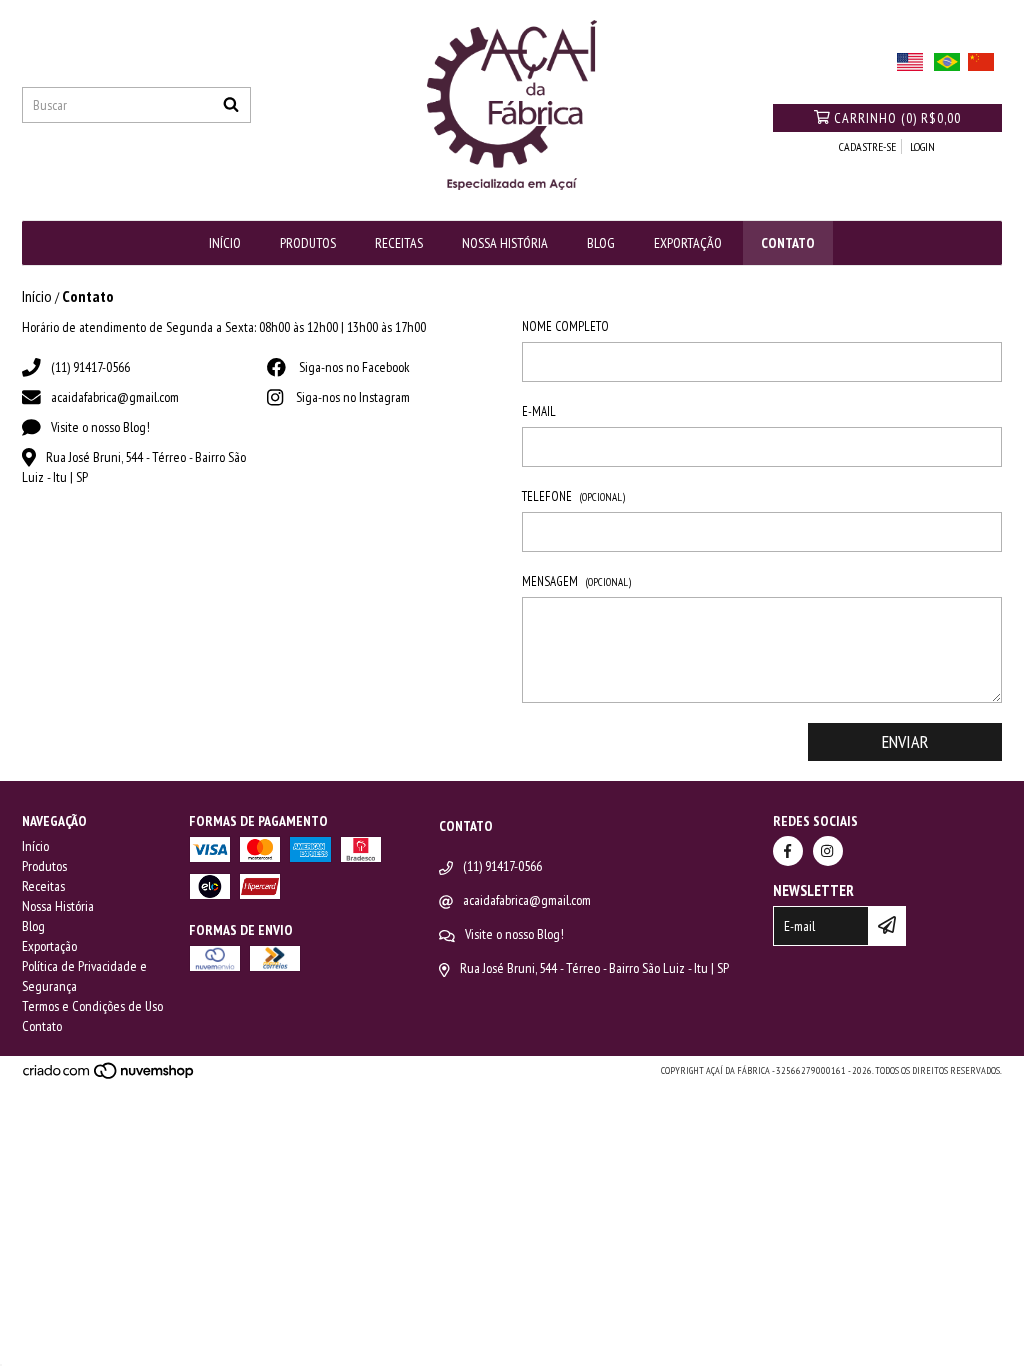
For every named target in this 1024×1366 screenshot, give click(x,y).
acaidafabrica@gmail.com (115, 397)
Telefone (573, 496)
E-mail (539, 411)
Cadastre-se (867, 146)
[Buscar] (231, 105)
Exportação (688, 243)
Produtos (308, 243)
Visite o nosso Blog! (100, 427)
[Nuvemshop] (109, 1076)
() (897, 118)
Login (922, 146)
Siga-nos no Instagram (353, 397)
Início (225, 243)
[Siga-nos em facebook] (788, 851)
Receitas (399, 243)
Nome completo (565, 326)
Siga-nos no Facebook (354, 367)
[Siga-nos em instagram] (828, 851)
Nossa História (505, 243)
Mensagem (576, 581)
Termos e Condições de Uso (92, 1006)
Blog (601, 243)
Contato (788, 243)
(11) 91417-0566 (90, 367)
